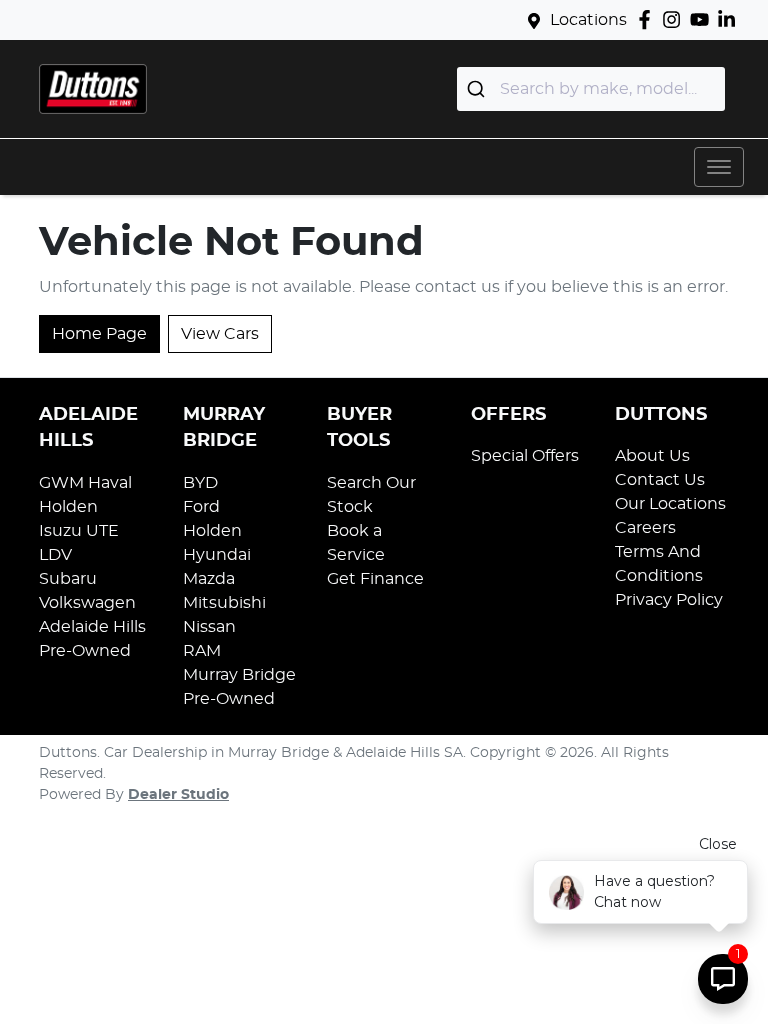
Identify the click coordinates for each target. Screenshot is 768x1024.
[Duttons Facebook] (648, 19)
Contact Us (660, 480)
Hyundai (217, 555)
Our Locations (670, 504)
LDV (55, 555)
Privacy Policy (669, 600)
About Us (652, 456)
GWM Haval (85, 483)
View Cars (220, 334)
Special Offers (525, 456)
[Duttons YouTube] (703, 19)
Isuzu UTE (79, 531)
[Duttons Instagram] (675, 19)
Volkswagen (87, 603)
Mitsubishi (224, 603)
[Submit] (478, 89)
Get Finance (375, 579)
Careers (645, 528)
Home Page (99, 334)
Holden (68, 507)
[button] (719, 167)
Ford (201, 507)
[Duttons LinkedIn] (730, 19)
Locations (588, 20)
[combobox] (591, 89)
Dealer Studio (178, 795)
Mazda (209, 579)
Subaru (68, 579)
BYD (200, 483)
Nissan (209, 627)
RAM (202, 651)
